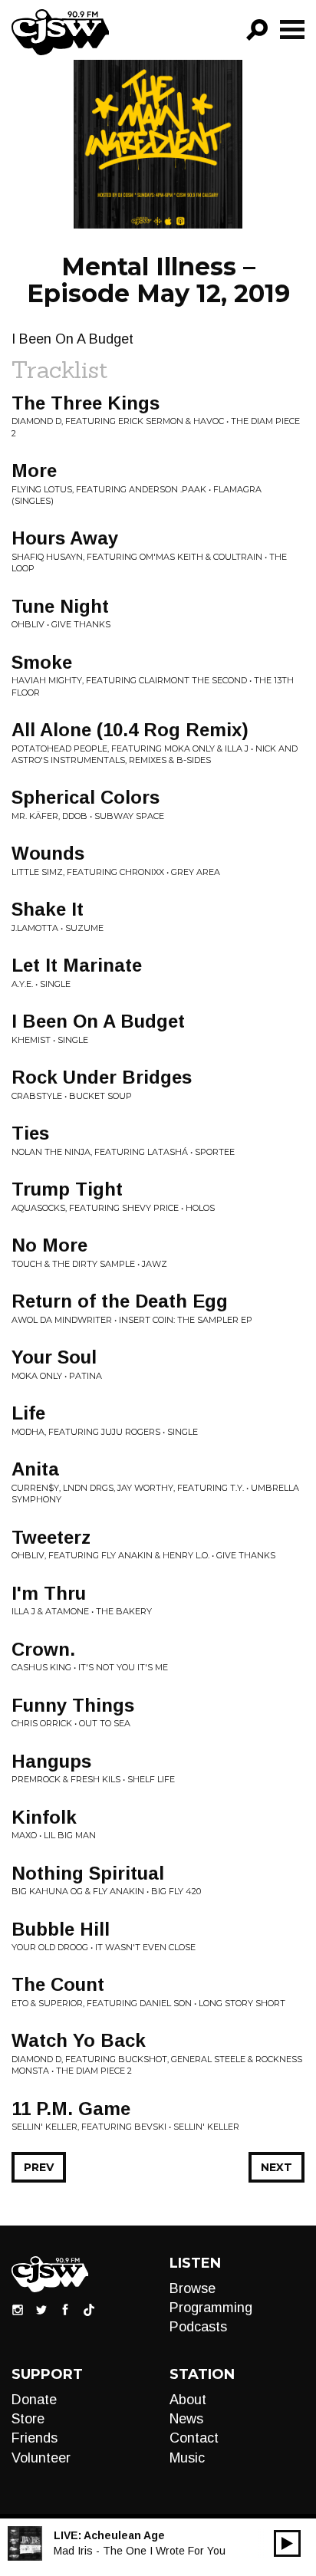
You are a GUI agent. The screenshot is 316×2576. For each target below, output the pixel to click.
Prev (39, 2167)
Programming (211, 2308)
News (186, 2419)
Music (187, 2458)
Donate (34, 2400)
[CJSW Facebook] (65, 2309)
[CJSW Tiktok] (89, 2309)
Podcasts (198, 2327)
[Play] (287, 2543)
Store (28, 2419)
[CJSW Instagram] (18, 2309)
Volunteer (41, 2458)
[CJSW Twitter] (41, 2309)
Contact (194, 2438)
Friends (35, 2438)
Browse (193, 2288)
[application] (287, 2543)
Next (276, 2167)
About (188, 2400)
